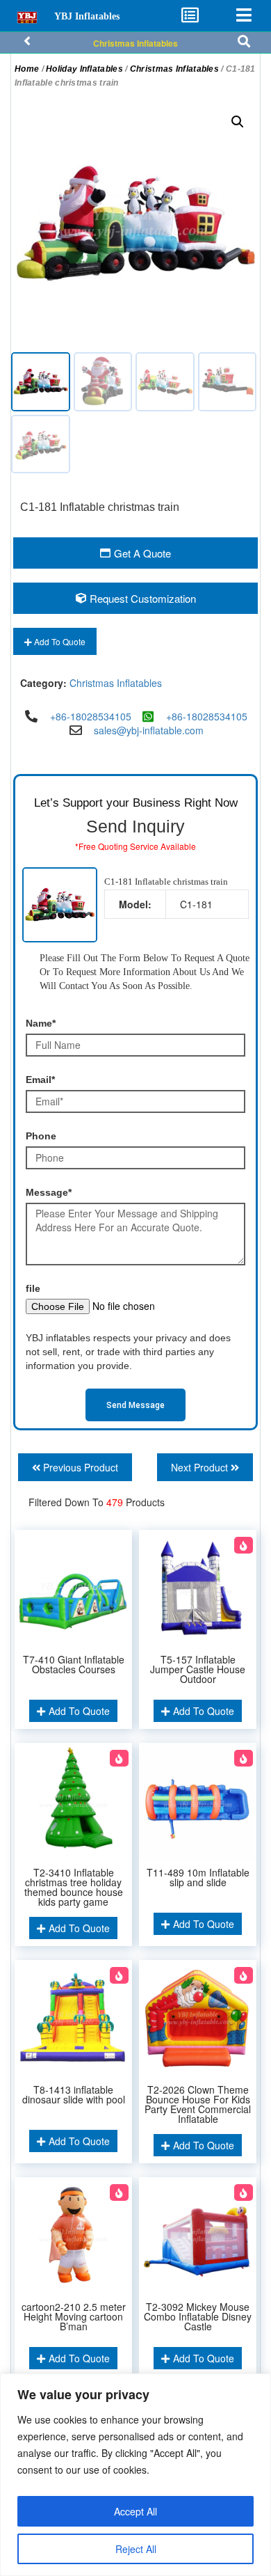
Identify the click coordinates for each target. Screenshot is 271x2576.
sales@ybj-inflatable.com (149, 730)
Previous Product (79, 1467)
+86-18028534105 (91, 716)
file (33, 1288)
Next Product (201, 1467)
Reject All (136, 2549)
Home (27, 69)
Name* (41, 1023)
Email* (40, 1080)
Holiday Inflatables (84, 69)
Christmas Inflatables (135, 43)
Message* (49, 1192)
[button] (238, 122)
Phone (41, 1136)
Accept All (135, 2511)
